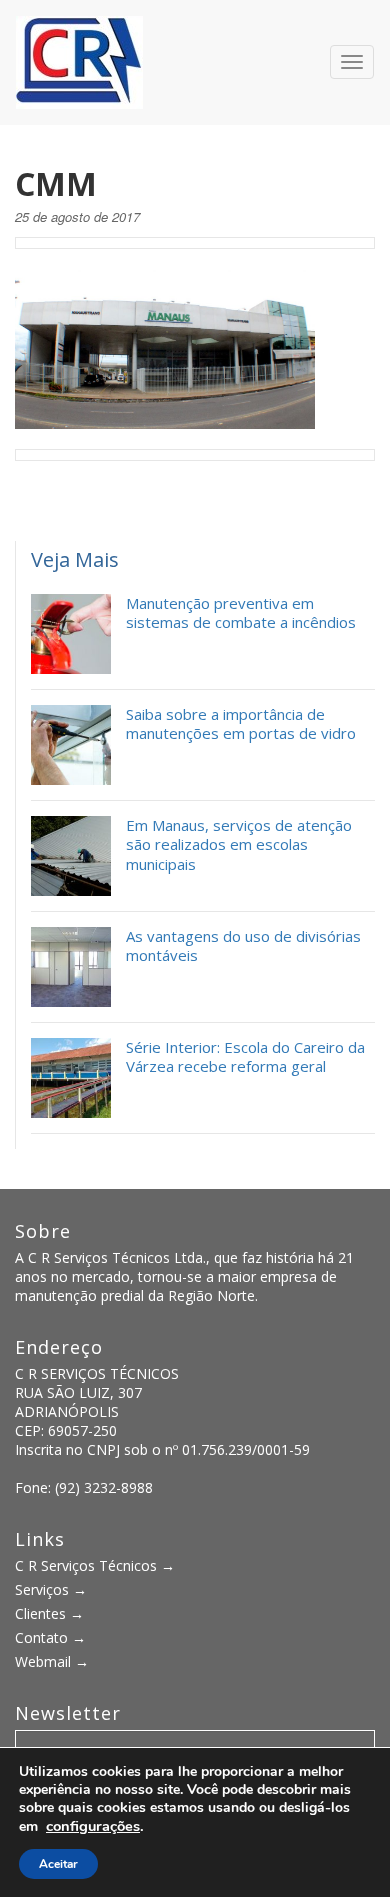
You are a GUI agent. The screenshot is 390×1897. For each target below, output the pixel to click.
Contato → (50, 1637)
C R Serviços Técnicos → (95, 1565)
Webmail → (52, 1661)
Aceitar (58, 1864)
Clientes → (49, 1613)
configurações (93, 1826)
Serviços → (51, 1589)
